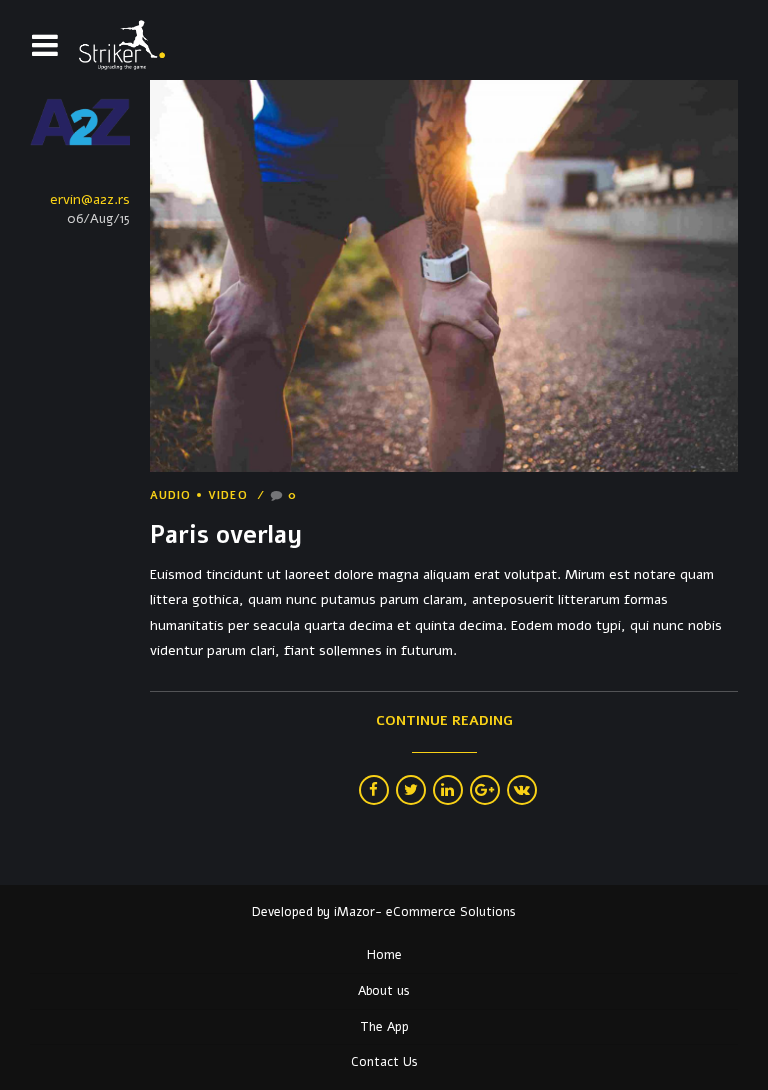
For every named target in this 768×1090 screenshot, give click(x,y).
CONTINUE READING (444, 720)
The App (384, 1026)
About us (384, 990)
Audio (171, 496)
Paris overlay (226, 535)
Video (228, 496)
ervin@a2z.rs (90, 199)
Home (384, 954)
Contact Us (384, 1061)
